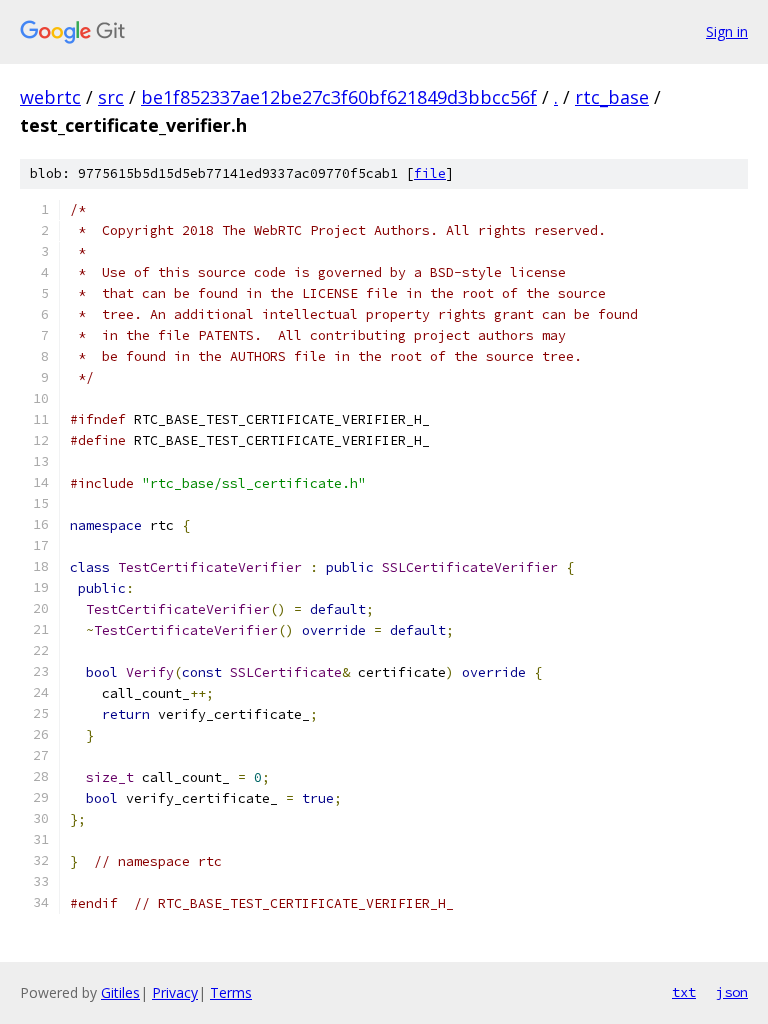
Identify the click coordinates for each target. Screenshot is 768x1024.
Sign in (727, 31)
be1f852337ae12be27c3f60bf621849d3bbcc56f (339, 97)
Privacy (175, 992)
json (732, 992)
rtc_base (612, 97)
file (430, 173)
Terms (231, 992)
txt (684, 992)
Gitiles (120, 992)
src (111, 97)
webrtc (50, 97)
